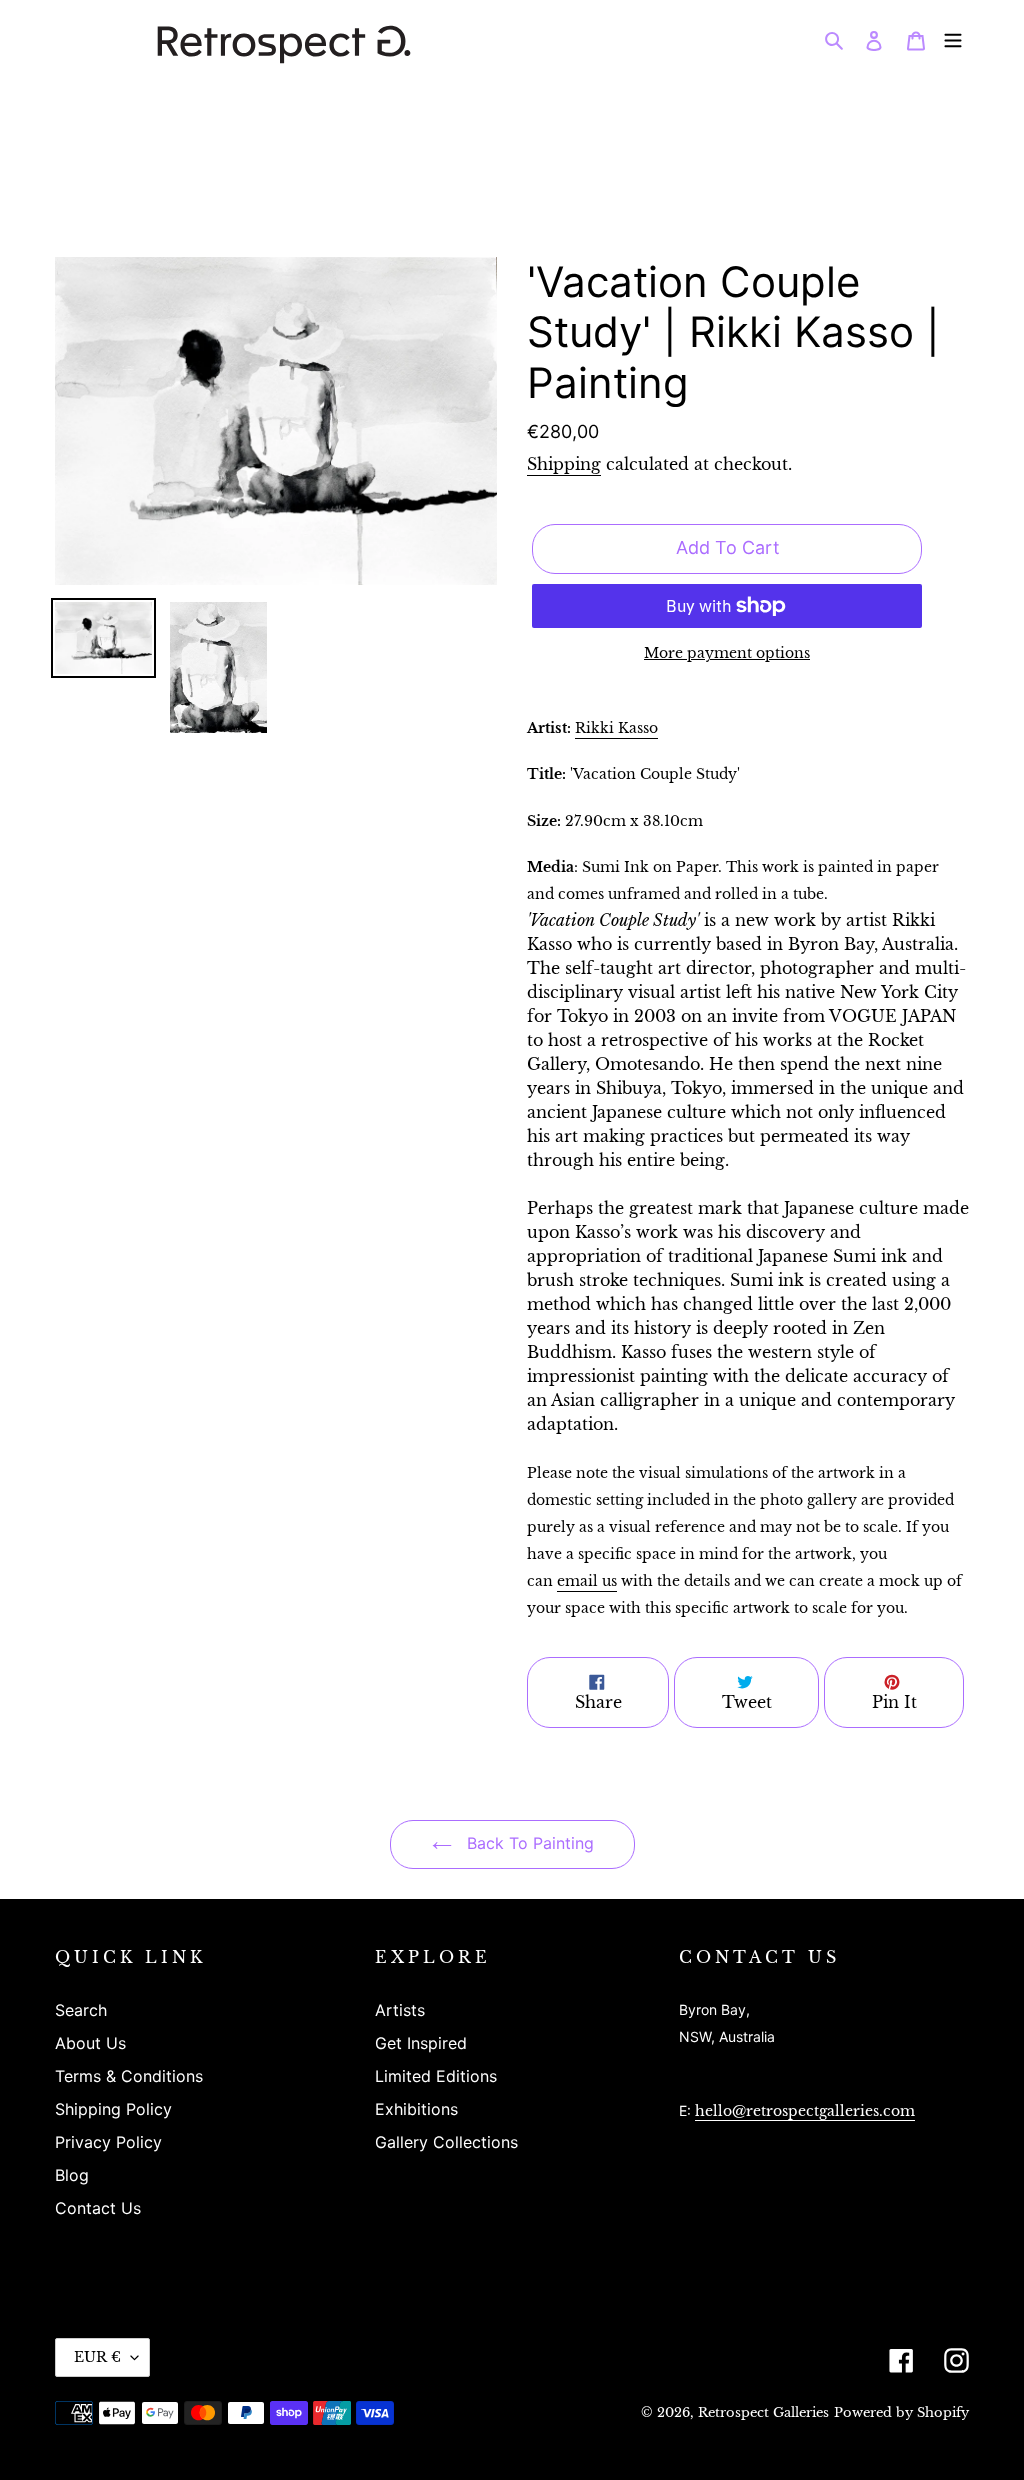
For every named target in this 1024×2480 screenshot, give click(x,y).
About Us (90, 2043)
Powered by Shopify (901, 2412)
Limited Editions (436, 2076)
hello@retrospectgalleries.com (805, 2111)
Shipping (564, 464)
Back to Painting (528, 1843)
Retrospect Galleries (763, 2412)
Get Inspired (421, 2043)
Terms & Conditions (129, 2076)
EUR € (97, 2357)
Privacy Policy (108, 2142)
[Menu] (953, 39)
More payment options (727, 653)
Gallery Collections (446, 2142)
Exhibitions (416, 2109)
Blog (72, 2175)
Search (81, 2010)
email (587, 1581)
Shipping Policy (113, 2109)
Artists (400, 2010)
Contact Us (98, 2208)
